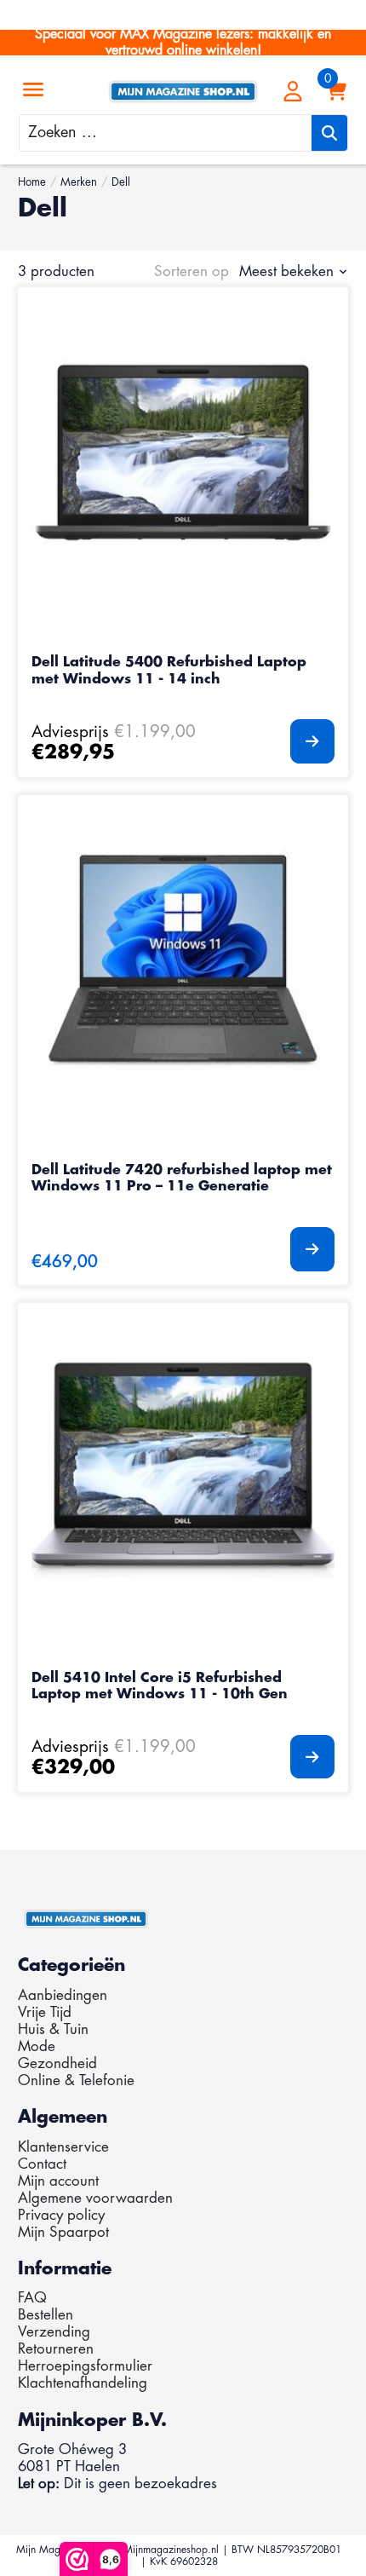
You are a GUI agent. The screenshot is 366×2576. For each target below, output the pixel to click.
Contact (42, 2164)
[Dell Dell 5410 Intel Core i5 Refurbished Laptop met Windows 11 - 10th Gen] (183, 1468)
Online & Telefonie (76, 2080)
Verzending (54, 2332)
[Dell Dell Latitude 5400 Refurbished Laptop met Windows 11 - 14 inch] (183, 452)
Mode (37, 2046)
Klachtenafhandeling (83, 2383)
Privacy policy (61, 2215)
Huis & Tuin (53, 2029)
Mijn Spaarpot (63, 2232)
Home (32, 182)
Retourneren (56, 2349)
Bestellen (46, 2315)
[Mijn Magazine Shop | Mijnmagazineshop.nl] (183, 92)
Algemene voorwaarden (95, 2198)
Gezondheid (57, 2063)
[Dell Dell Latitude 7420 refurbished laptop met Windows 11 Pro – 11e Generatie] (183, 960)
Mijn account (58, 2181)
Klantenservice (63, 2147)
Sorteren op (192, 271)
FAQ (32, 2298)
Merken (79, 182)
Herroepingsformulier (85, 2366)
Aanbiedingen (63, 1995)
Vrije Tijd (45, 2012)
